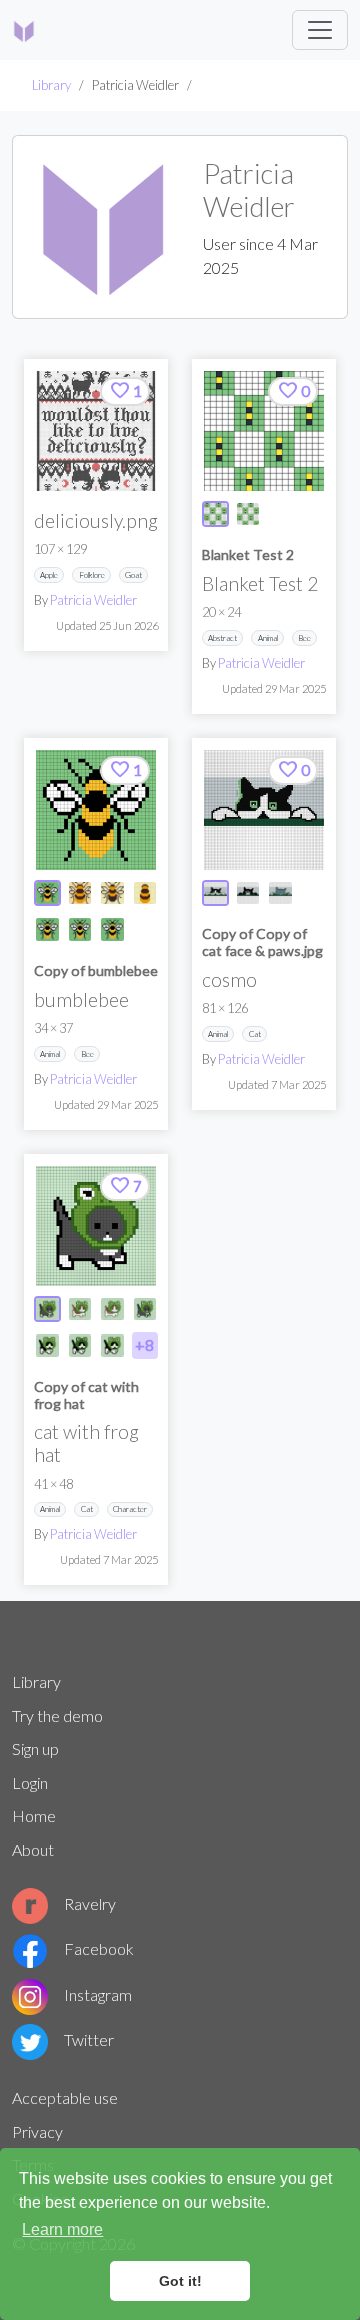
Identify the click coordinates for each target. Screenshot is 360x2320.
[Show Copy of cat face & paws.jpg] (248, 893)
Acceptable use (65, 2097)
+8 (144, 1344)
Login (30, 1782)
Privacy (37, 2131)
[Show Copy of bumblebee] (47, 929)
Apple (49, 575)
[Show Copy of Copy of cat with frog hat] (80, 1345)
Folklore (92, 575)
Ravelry (90, 1903)
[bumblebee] (96, 810)
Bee (304, 638)
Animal (268, 638)
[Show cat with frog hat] (47, 1309)
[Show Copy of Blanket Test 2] (248, 514)
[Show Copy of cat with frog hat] (80, 1309)
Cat (255, 1034)
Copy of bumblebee (96, 970)
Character (130, 1509)
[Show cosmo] (215, 893)
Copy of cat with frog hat (86, 1395)
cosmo (229, 979)
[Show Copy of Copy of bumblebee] (112, 893)
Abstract (222, 638)
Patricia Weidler (93, 600)
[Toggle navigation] (320, 30)
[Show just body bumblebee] (145, 893)
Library (51, 85)
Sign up (35, 1748)
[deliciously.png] (96, 431)
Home (34, 1815)
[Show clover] (280, 893)
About (33, 1849)
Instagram (98, 1994)
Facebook (99, 1948)
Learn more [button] (62, 2229)
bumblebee (81, 999)
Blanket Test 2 (248, 554)
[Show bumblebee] (47, 893)
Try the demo (57, 1715)
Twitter (89, 2039)
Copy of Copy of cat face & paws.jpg (262, 942)
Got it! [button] (180, 2281)
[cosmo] (264, 810)
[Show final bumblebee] (80, 893)
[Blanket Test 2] (264, 431)
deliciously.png (96, 520)
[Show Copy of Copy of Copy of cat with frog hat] (112, 1345)
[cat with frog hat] (96, 1226)
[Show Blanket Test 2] (215, 514)
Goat (133, 575)
